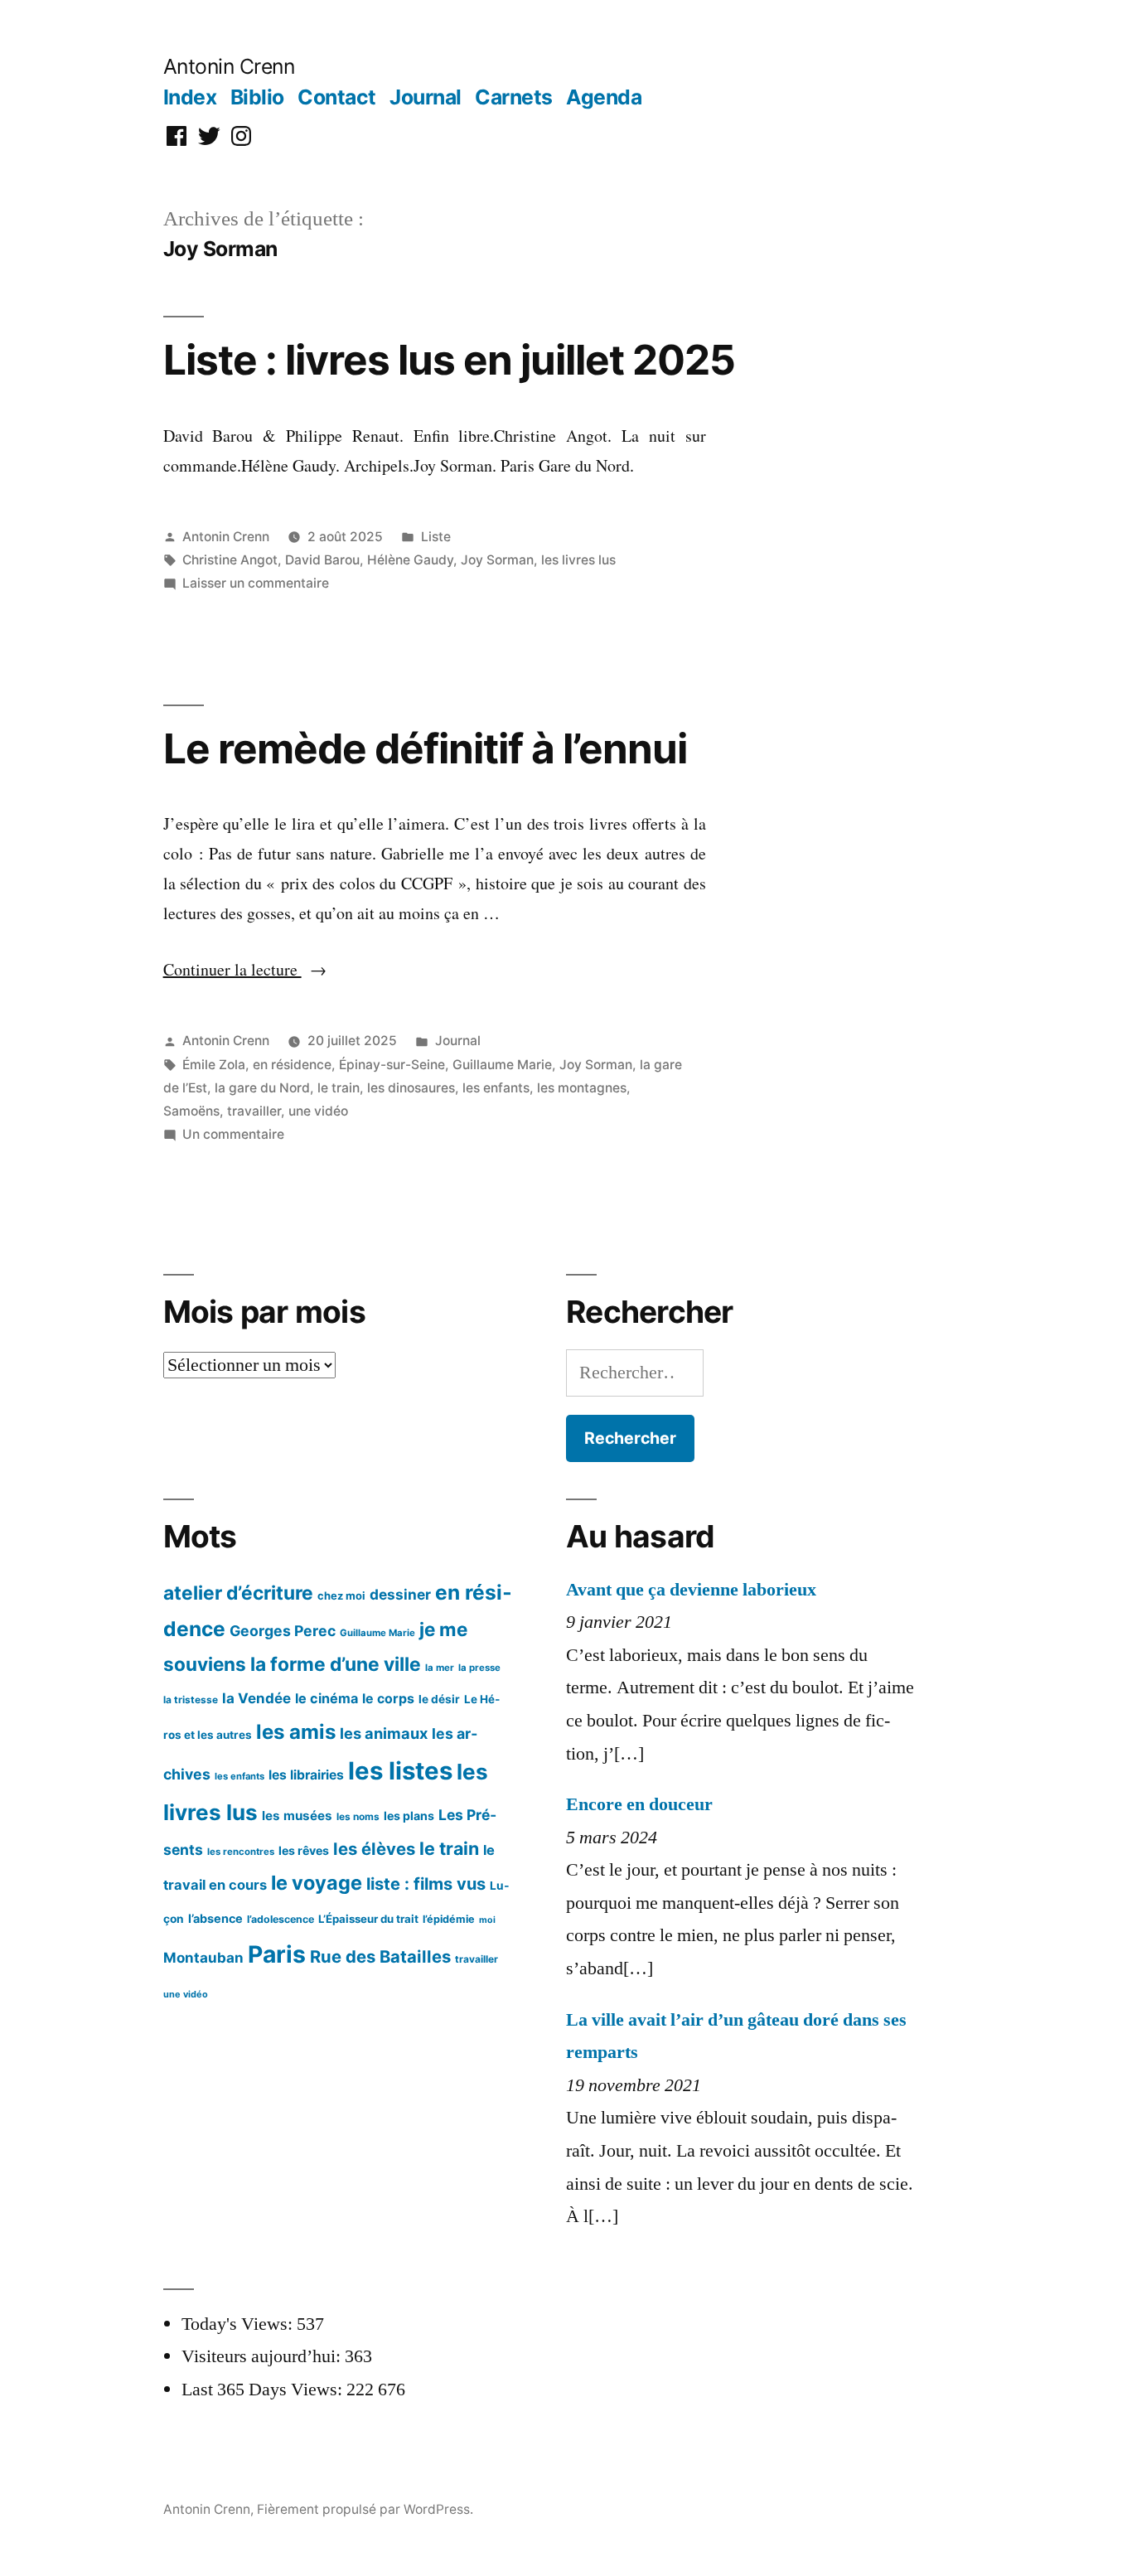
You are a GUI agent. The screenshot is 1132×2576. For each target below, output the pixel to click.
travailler (254, 1111)
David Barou (322, 560)
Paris (277, 1954)
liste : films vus (426, 1884)
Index (190, 97)
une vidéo (318, 1111)
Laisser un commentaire (256, 583)
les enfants (496, 1088)
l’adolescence (281, 1919)
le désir (439, 1699)
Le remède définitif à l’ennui (425, 748)
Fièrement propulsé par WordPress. (365, 2509)
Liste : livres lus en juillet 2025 (449, 360)
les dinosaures (411, 1088)
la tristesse (191, 1700)
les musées (297, 1816)
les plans (409, 1816)
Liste (436, 537)
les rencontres (241, 1852)
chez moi (341, 1595)
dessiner (400, 1594)
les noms (358, 1816)
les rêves (304, 1850)
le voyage (317, 1883)
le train (339, 1088)
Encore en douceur (639, 1804)
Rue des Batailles (380, 1956)
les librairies (306, 1775)
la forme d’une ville (336, 1664)
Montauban (203, 1958)
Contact (337, 97)
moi (487, 1920)
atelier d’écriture (238, 1593)
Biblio (257, 97)
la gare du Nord (262, 1088)
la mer (440, 1668)
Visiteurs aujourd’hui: (263, 2356)
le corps (388, 1699)
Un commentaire (233, 1134)
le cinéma (327, 1698)
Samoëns (191, 1111)
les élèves (374, 1849)
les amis (296, 1732)
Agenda (604, 97)
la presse (479, 1668)
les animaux (384, 1733)
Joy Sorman (497, 560)
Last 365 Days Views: (264, 2390)
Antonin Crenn (229, 66)
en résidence (292, 1065)
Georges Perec (283, 1631)
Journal (426, 97)
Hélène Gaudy (410, 560)
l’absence (215, 1918)
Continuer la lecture (245, 969)
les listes (400, 1771)
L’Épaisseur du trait (368, 1919)
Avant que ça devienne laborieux (691, 1590)
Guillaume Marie (502, 1065)
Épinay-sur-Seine (392, 1065)
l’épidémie (449, 1919)
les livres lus (578, 560)
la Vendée (256, 1698)
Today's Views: (239, 2324)
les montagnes (582, 1088)
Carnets (514, 97)
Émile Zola (214, 1065)
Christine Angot (230, 560)
